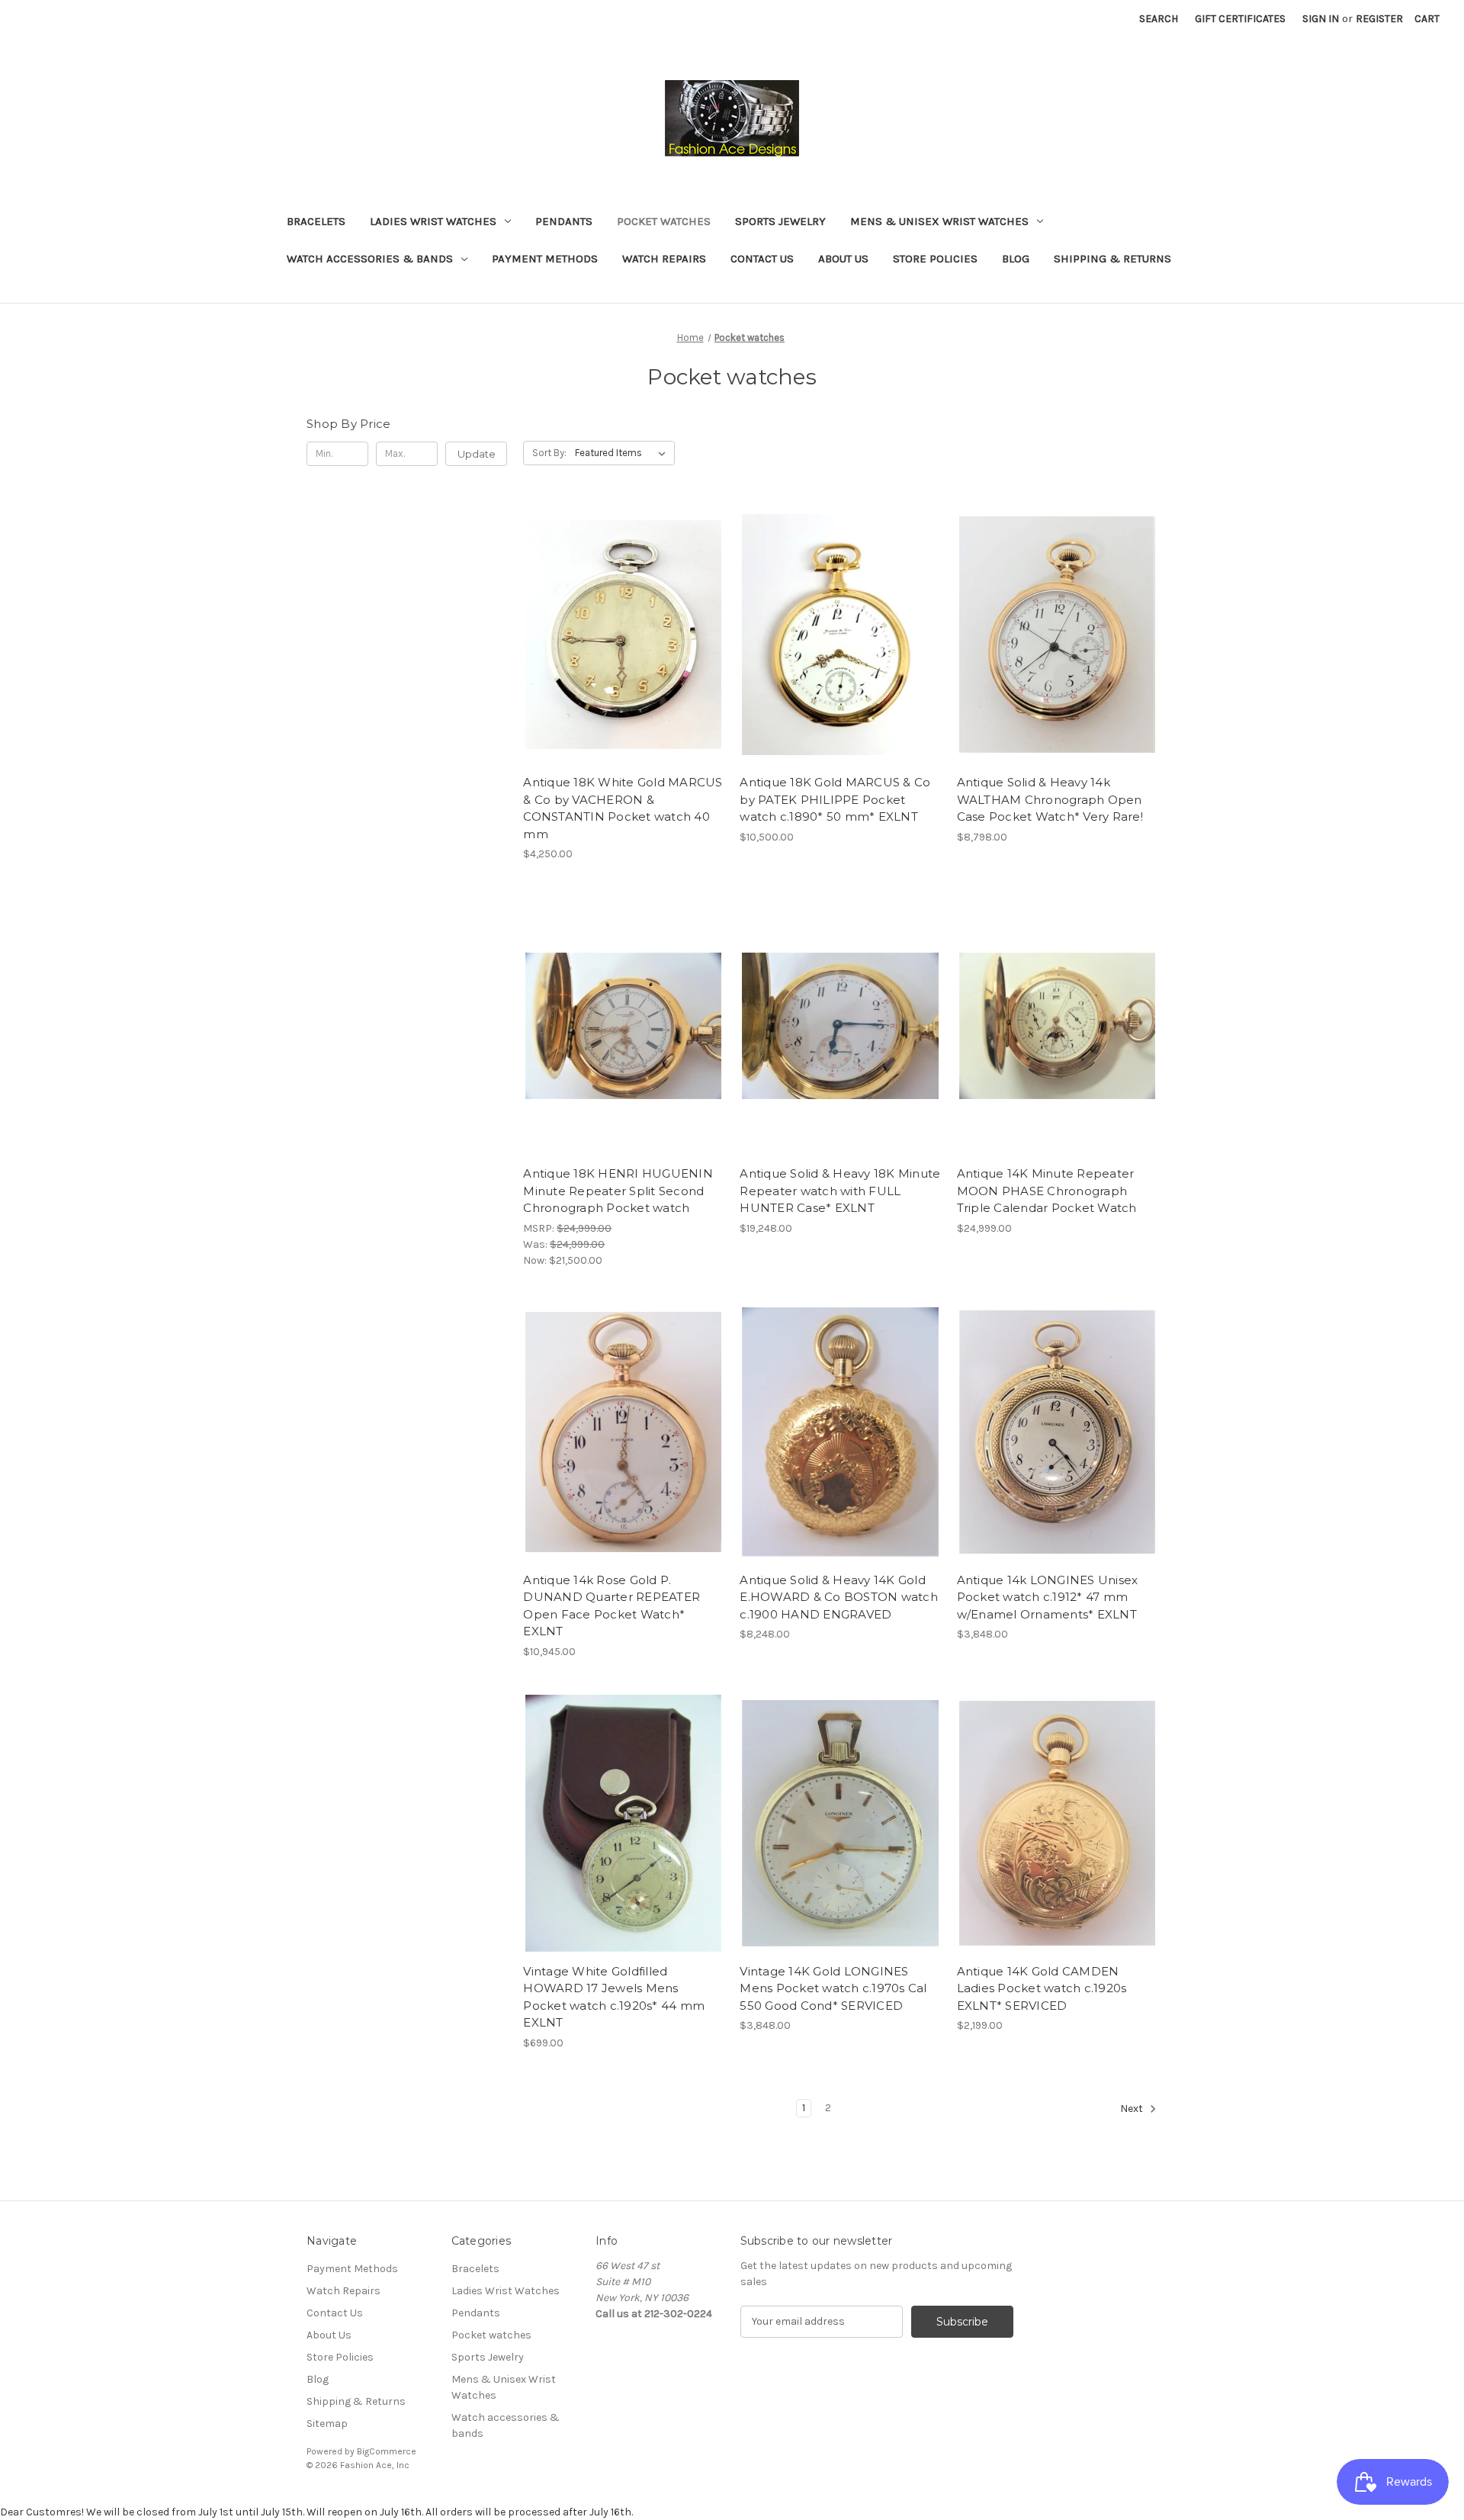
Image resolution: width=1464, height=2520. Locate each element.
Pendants (564, 221)
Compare (618, 635)
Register (1379, 19)
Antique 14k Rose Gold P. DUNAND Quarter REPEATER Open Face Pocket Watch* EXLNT (612, 1606)
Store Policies (935, 259)
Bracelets (316, 221)
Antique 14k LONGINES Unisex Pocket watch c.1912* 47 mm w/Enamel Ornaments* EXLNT (1048, 1597)
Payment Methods (545, 259)
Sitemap (327, 2424)
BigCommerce (387, 2451)
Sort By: (549, 453)
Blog (1016, 259)
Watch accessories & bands (370, 259)
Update (477, 454)
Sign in (1321, 19)
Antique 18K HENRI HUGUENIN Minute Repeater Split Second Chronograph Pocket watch (618, 1191)
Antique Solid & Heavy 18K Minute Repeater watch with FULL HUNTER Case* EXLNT (840, 1191)
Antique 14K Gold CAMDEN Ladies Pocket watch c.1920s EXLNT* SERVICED (1042, 1988)
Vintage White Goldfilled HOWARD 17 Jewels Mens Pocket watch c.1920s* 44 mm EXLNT (614, 1997)
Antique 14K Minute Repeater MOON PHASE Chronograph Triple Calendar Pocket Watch (1047, 1191)
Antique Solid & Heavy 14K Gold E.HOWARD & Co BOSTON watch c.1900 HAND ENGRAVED (839, 1597)
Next (1133, 2109)
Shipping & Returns (1112, 259)
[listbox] (623, 453)
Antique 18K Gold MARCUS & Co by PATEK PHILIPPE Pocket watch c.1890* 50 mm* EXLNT (835, 799)
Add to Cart (623, 661)
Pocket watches (664, 221)
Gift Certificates (1240, 19)
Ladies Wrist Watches (433, 221)
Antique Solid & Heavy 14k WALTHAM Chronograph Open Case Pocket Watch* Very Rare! (1050, 799)
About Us (843, 259)
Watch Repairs (664, 259)
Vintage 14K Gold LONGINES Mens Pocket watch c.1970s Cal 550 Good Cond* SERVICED (833, 1988)
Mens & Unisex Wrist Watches (939, 221)
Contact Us (762, 259)
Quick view (621, 608)
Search (1159, 19)
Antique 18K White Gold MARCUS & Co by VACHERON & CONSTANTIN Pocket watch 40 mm (623, 808)
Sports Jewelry (780, 221)
